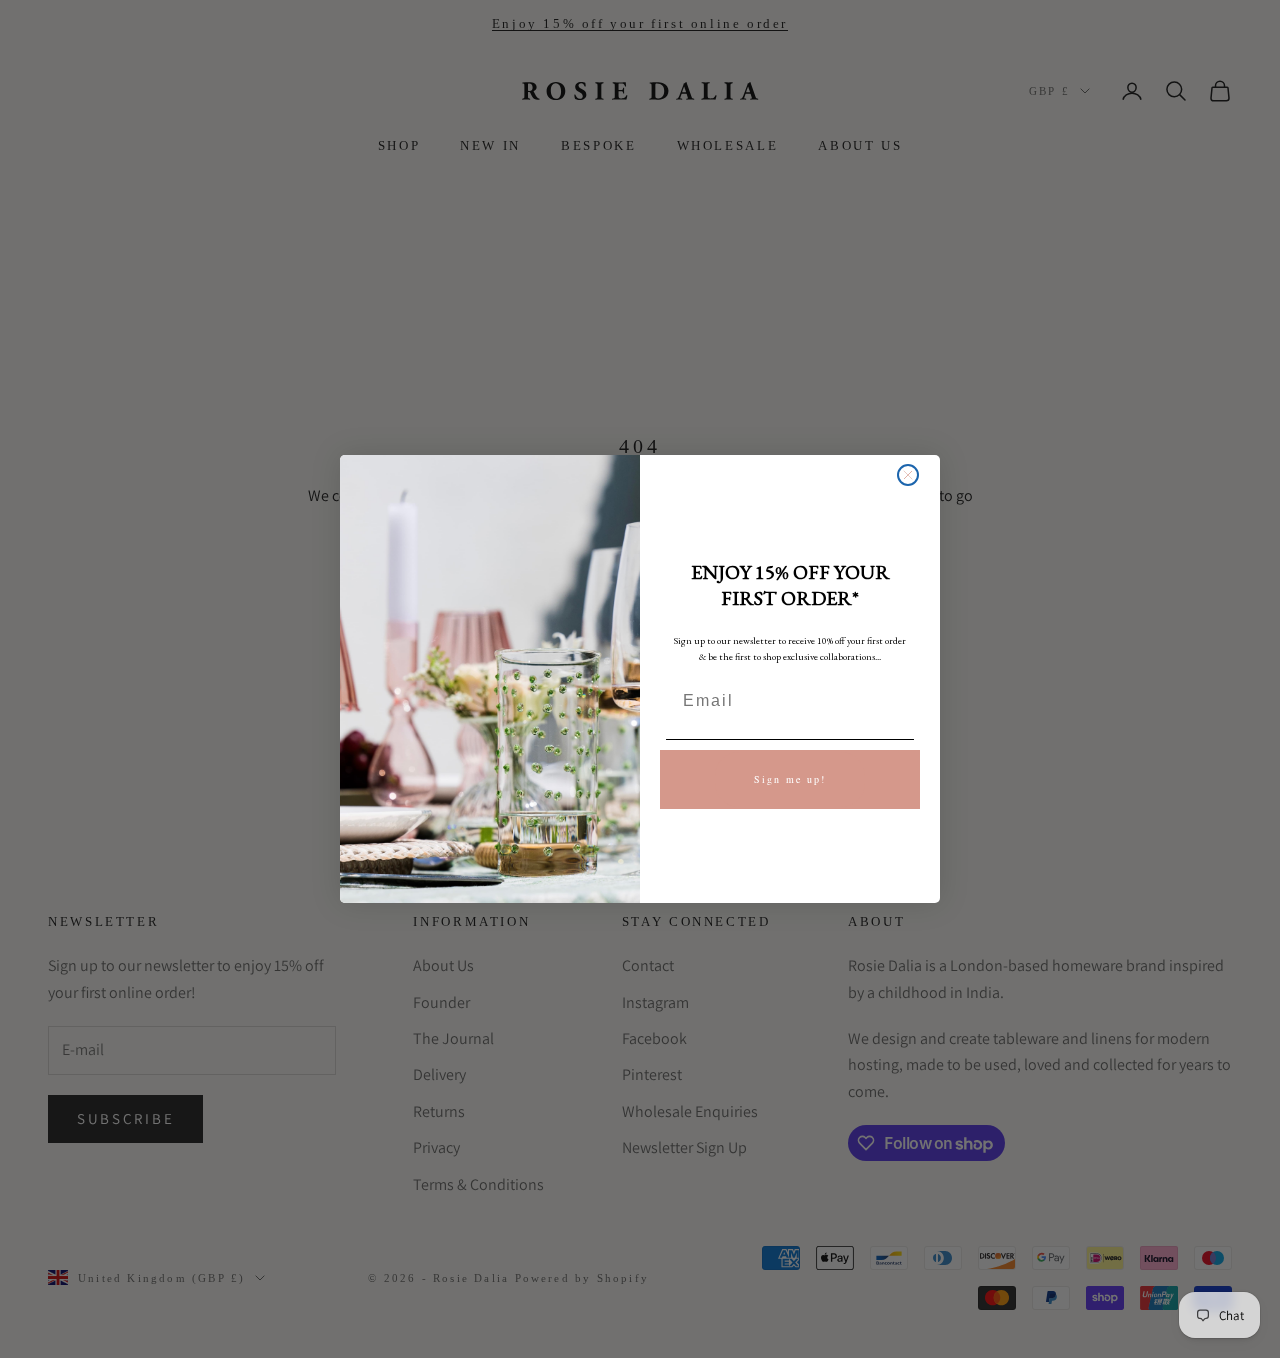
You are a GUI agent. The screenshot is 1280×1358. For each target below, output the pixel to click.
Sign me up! (790, 779)
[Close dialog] (908, 475)
